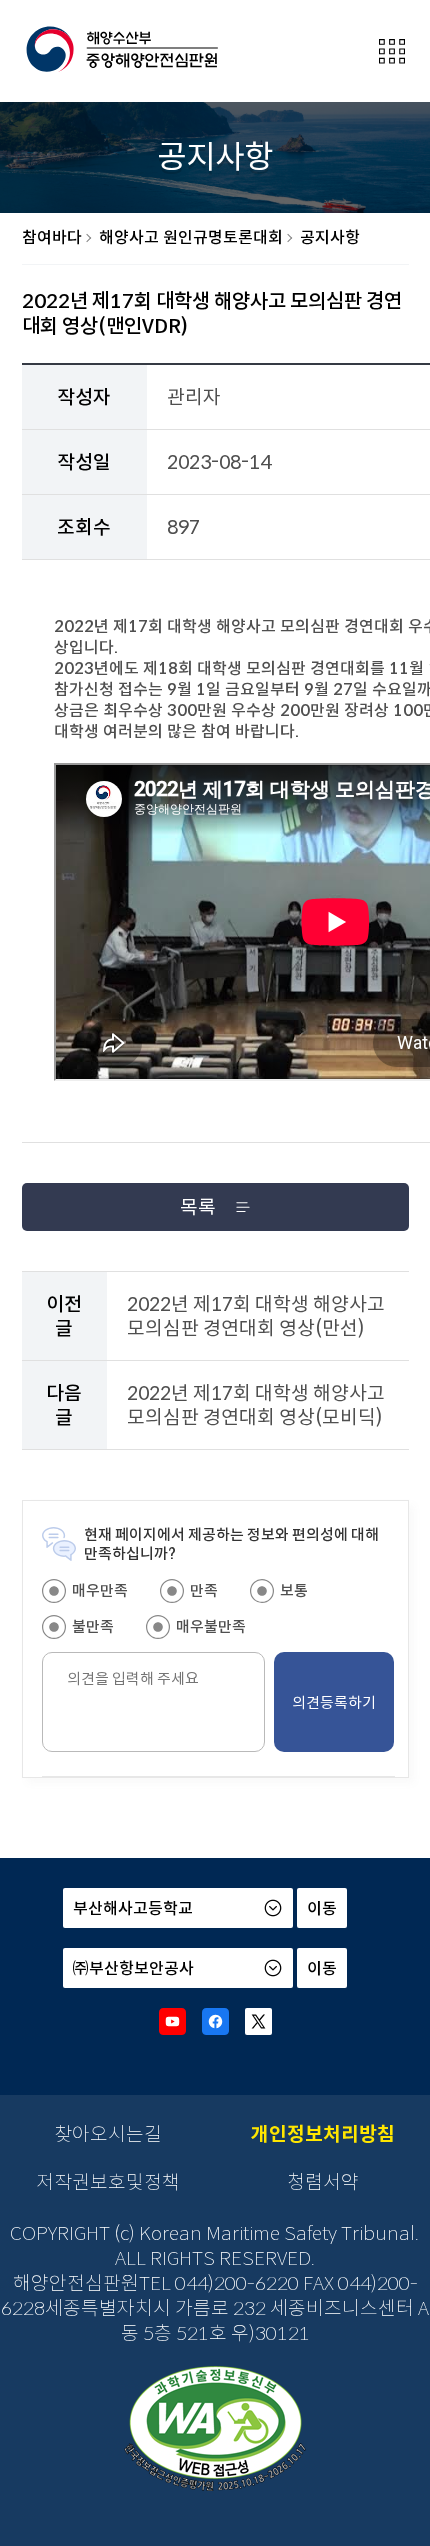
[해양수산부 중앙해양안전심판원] (121, 50)
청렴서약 (323, 2182)
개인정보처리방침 (323, 2134)
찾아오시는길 (108, 2134)
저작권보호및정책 (108, 2182)
